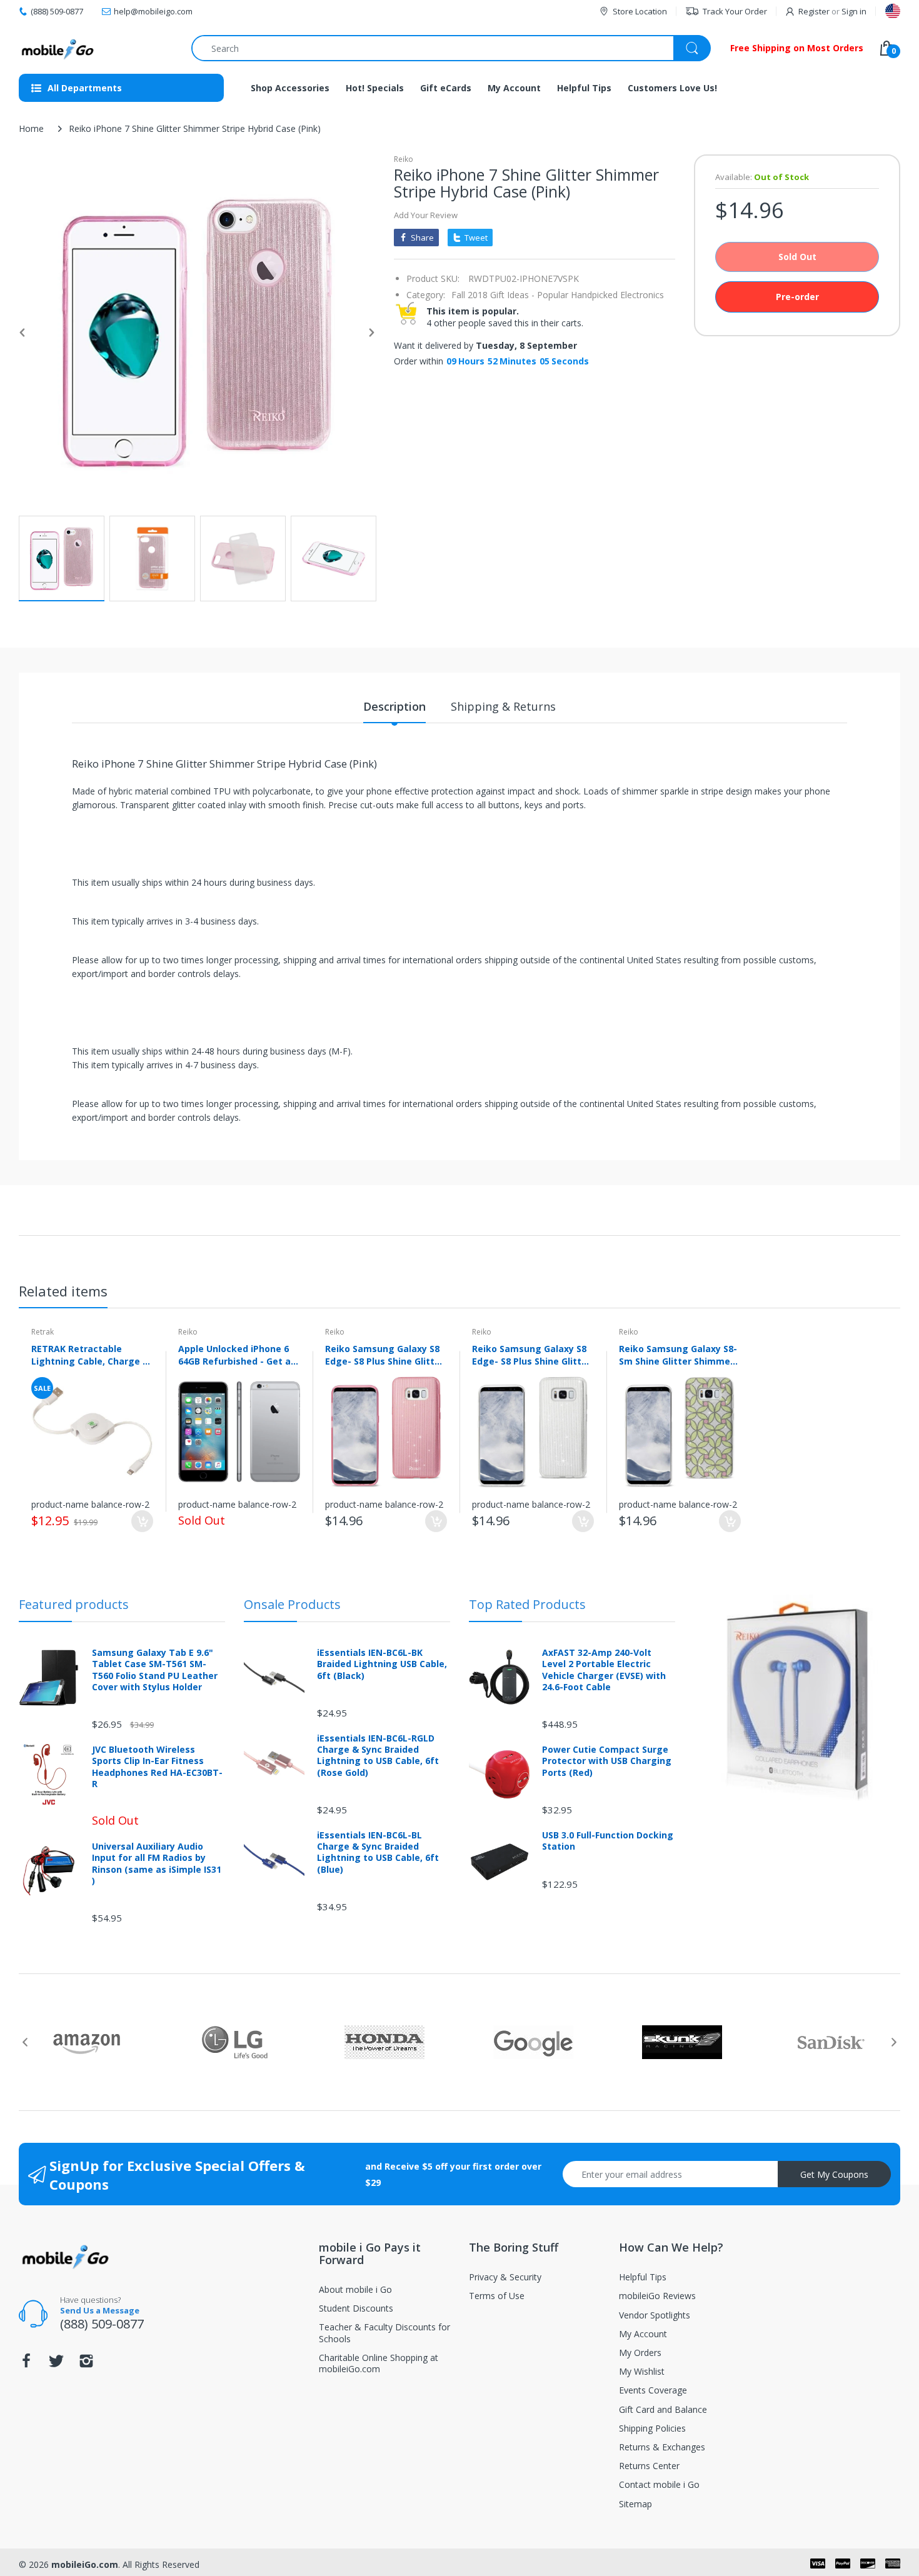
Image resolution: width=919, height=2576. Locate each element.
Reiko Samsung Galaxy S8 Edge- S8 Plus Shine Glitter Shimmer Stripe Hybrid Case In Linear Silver (531, 1355)
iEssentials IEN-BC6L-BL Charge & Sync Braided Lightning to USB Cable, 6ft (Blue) (378, 1852)
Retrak (43, 1332)
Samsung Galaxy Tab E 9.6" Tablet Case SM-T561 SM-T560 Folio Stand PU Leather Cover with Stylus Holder (155, 1670)
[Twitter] (56, 2364)
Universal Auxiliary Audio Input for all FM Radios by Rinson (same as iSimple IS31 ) (157, 1864)
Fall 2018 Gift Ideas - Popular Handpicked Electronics (558, 295)
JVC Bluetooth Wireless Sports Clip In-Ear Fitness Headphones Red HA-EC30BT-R (157, 1767)
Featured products (74, 1604)
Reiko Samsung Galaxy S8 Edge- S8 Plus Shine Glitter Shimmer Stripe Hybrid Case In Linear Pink (384, 1355)
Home (31, 128)
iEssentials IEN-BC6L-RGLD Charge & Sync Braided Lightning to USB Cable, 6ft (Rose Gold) (378, 1756)
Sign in (854, 11)
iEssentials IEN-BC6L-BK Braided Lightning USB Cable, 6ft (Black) (382, 1664)
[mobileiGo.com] (58, 48)
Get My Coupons (834, 2174)
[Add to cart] (142, 1521)
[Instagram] (86, 2364)
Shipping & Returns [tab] (503, 706)
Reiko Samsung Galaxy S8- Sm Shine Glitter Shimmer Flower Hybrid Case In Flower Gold (678, 1355)
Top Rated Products (527, 1604)
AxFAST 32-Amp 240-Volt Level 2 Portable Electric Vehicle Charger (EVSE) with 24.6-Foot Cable (604, 1670)
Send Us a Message (100, 2310)
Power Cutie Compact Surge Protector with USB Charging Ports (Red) (607, 1761)
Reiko (404, 159)
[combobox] (451, 48)
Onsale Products (292, 1604)
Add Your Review (426, 215)
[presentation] (25, 2042)
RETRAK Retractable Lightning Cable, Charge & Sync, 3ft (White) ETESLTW (91, 1355)
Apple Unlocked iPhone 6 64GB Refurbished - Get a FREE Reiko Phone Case (234, 1355)
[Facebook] (26, 2364)
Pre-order (797, 297)
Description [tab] (394, 706)
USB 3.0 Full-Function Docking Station (608, 1841)
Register (814, 11)
